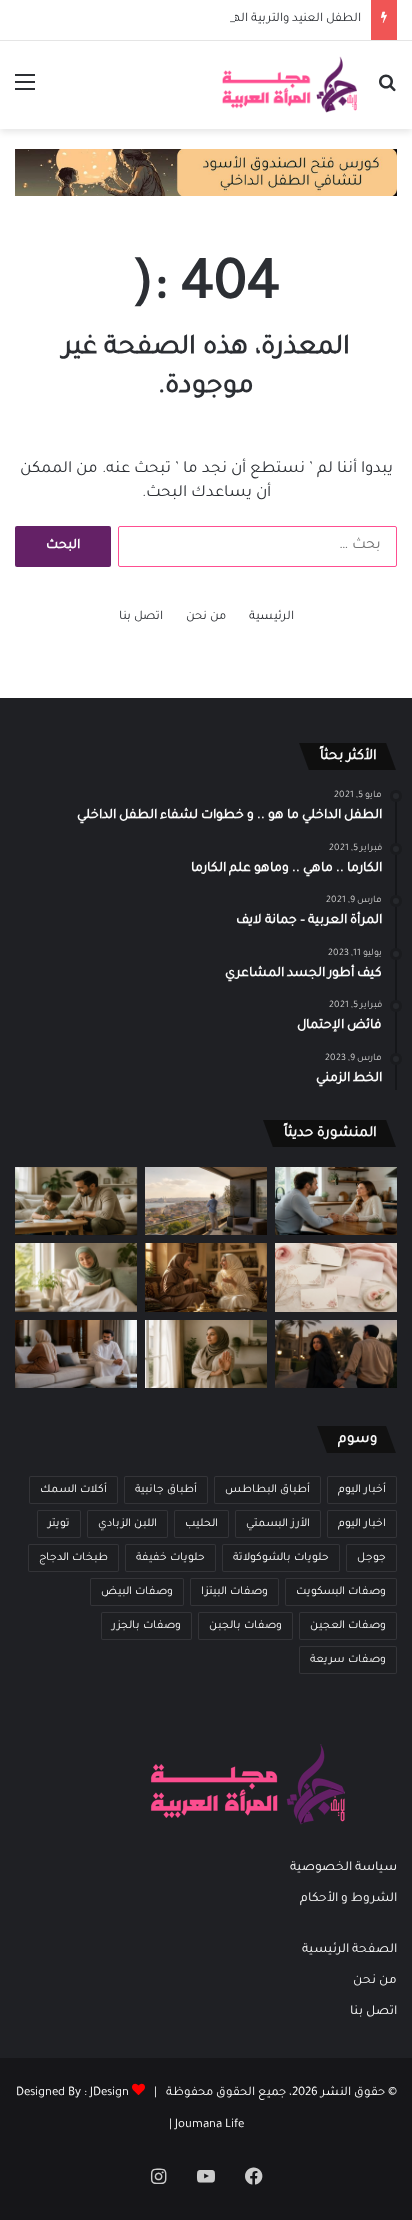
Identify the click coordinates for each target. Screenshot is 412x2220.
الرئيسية (271, 617)
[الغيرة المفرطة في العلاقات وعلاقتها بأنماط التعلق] (336, 1354)
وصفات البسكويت (341, 1592)
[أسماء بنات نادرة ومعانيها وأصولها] (336, 1277)
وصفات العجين (348, 1626)
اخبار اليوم (362, 1524)
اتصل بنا (141, 617)
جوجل (371, 1558)
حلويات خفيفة (170, 1558)
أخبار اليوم (362, 1490)
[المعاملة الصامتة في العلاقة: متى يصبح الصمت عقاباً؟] (76, 1354)
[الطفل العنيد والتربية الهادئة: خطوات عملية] (76, 1201)
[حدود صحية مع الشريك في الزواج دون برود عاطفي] (336, 1201)
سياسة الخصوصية (343, 1868)
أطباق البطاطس (267, 1490)
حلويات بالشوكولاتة (281, 1558)
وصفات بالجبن (245, 1626)
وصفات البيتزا (234, 1592)
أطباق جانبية (166, 1490)
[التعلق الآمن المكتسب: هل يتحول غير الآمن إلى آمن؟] (76, 1277)
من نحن (206, 617)
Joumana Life (209, 2125)
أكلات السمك (73, 1490)
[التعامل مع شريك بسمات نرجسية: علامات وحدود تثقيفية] (206, 1354)
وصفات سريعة (348, 1660)
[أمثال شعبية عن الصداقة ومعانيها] (206, 1277)
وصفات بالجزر (146, 1626)
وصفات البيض (137, 1592)
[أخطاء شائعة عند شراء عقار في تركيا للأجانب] (206, 1201)
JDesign (109, 2093)
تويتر (59, 1524)
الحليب (201, 1524)
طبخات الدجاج (73, 1558)
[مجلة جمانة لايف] (289, 85)
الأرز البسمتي (278, 1524)
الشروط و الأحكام (348, 1899)
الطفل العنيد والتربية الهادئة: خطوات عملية (246, 19)
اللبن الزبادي (127, 1524)
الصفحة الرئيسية (349, 1950)
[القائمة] (25, 92)
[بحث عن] (387, 92)
